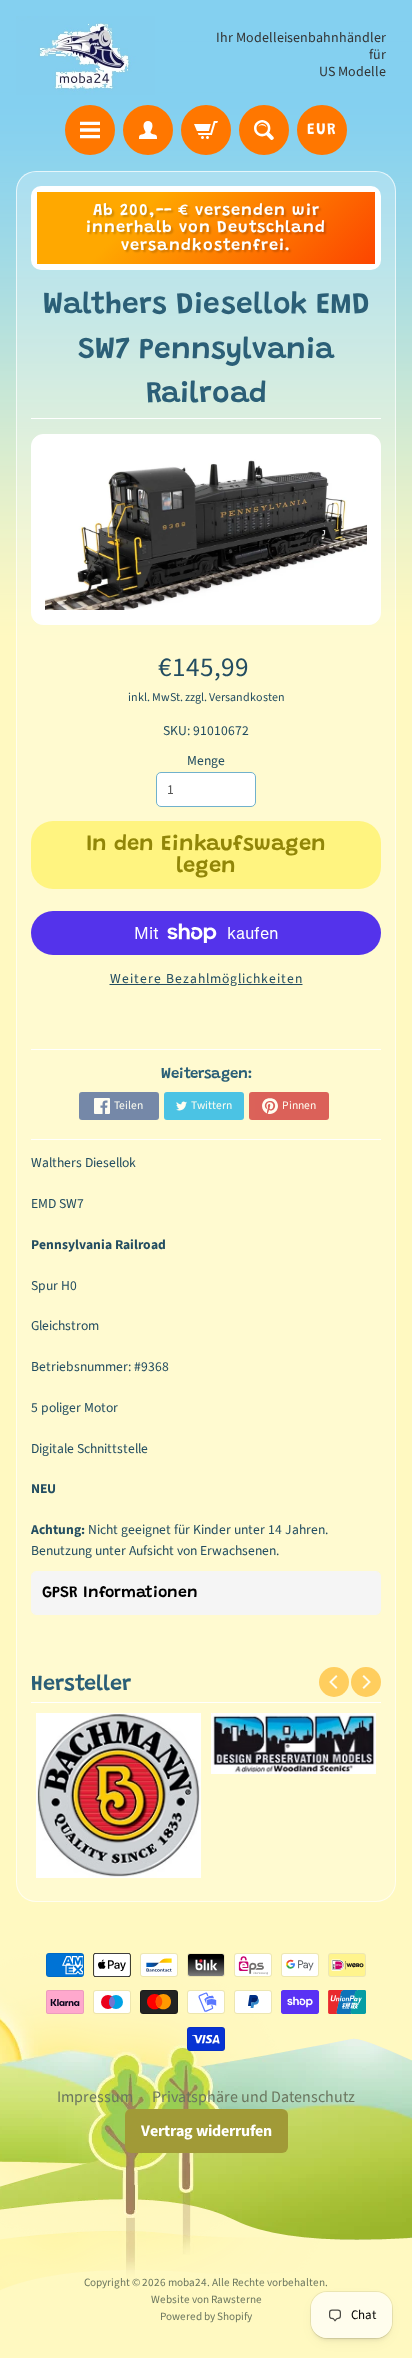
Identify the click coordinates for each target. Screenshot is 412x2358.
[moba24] (85, 55)
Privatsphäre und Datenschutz (253, 2097)
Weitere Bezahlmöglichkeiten (206, 978)
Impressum (95, 2097)
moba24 (187, 2282)
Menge (206, 760)
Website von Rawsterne (206, 2299)
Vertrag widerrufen (206, 2131)
